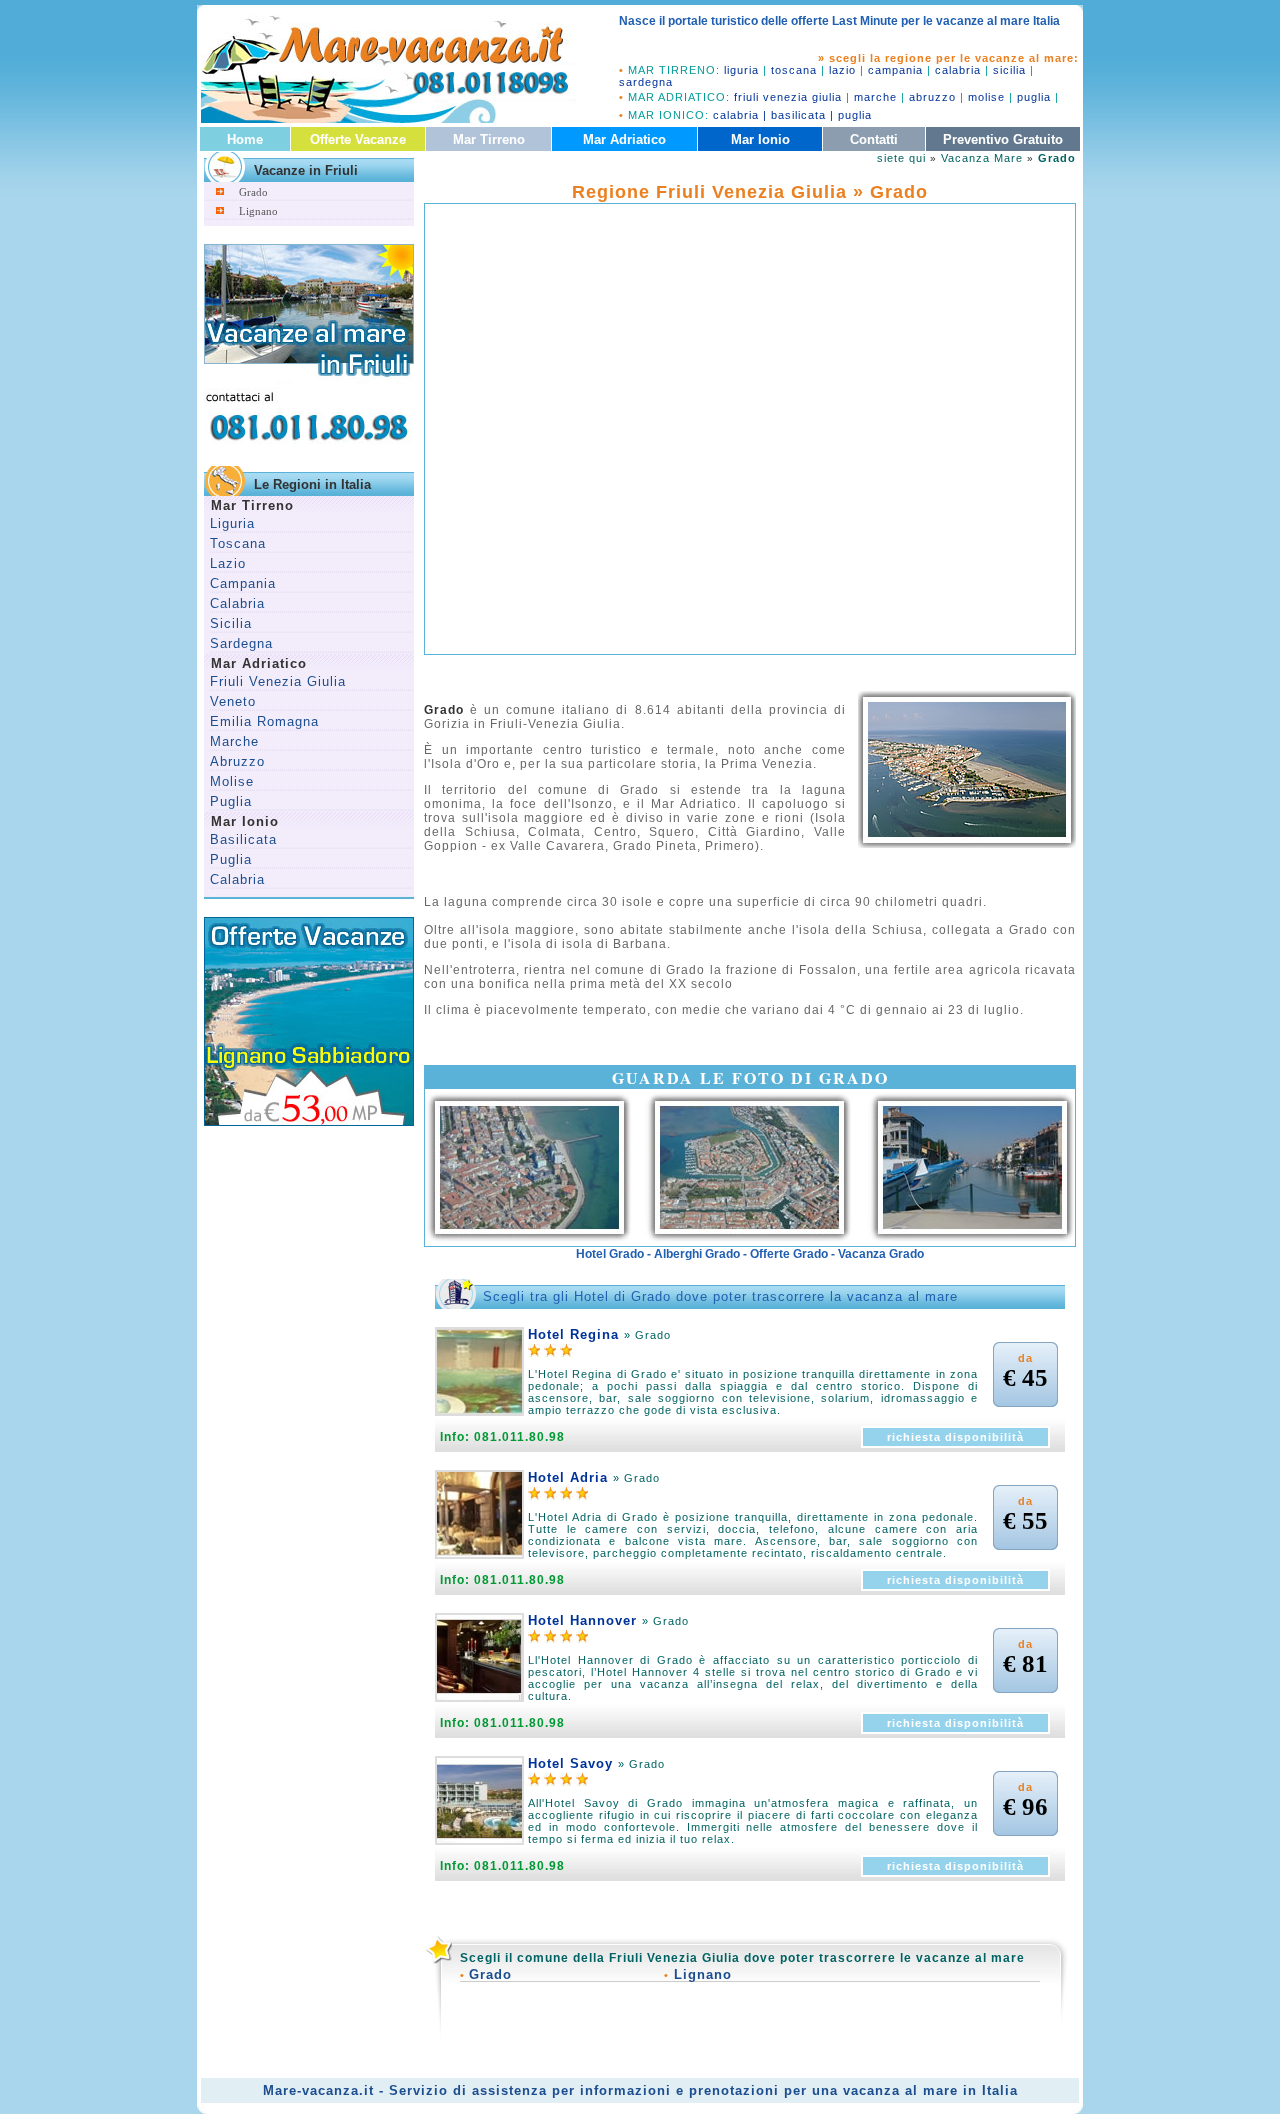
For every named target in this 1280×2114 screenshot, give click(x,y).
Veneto (233, 701)
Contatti (874, 139)
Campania (243, 583)
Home (245, 139)
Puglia (231, 801)
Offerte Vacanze (358, 139)
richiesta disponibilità (955, 1437)
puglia (1034, 97)
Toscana (238, 543)
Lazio (228, 563)
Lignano (258, 211)
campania (895, 70)
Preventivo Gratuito (1003, 139)
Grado (253, 192)
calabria (958, 70)
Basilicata (243, 839)
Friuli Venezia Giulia (278, 681)
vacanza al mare (900, 2090)
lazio (842, 70)
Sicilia (231, 623)
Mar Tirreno (489, 139)
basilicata (798, 115)
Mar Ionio (760, 139)
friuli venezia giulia (788, 97)
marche (875, 97)
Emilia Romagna (264, 721)
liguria (741, 70)
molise (986, 97)
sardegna (646, 82)
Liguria (232, 523)
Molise (232, 781)
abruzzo (932, 97)
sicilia (1009, 70)
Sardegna (241, 643)
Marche (234, 741)
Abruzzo (237, 761)
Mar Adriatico (624, 139)
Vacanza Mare (982, 158)
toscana (794, 70)
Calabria (237, 603)
